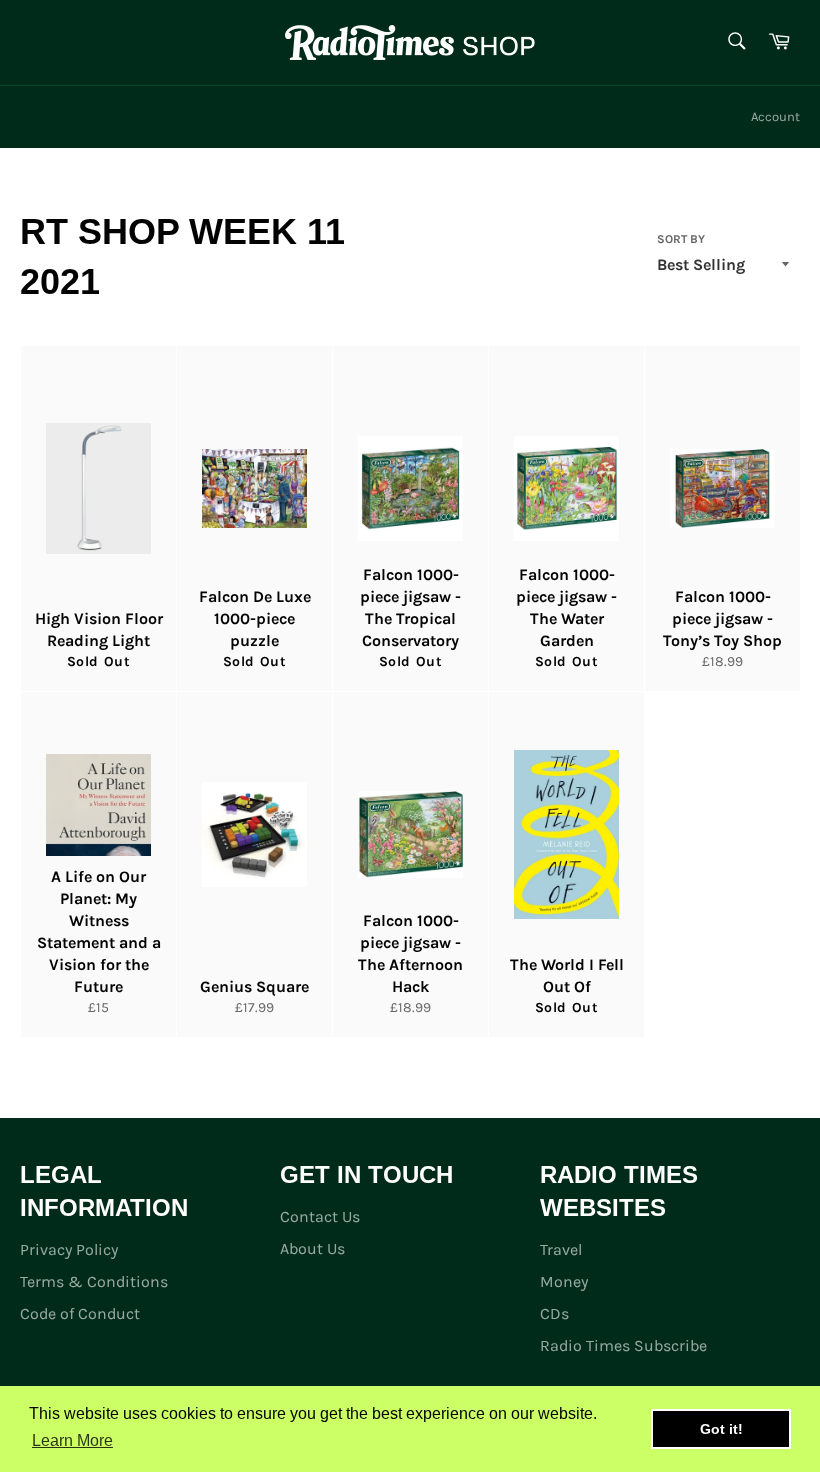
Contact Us (320, 1216)
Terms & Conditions (94, 1281)
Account (775, 116)
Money (564, 1281)
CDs (554, 1313)
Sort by (681, 239)
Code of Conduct (80, 1313)
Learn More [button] (72, 1440)
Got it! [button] (721, 1429)
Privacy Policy (69, 1249)
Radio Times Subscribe (623, 1345)
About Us (312, 1248)
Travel (561, 1249)
